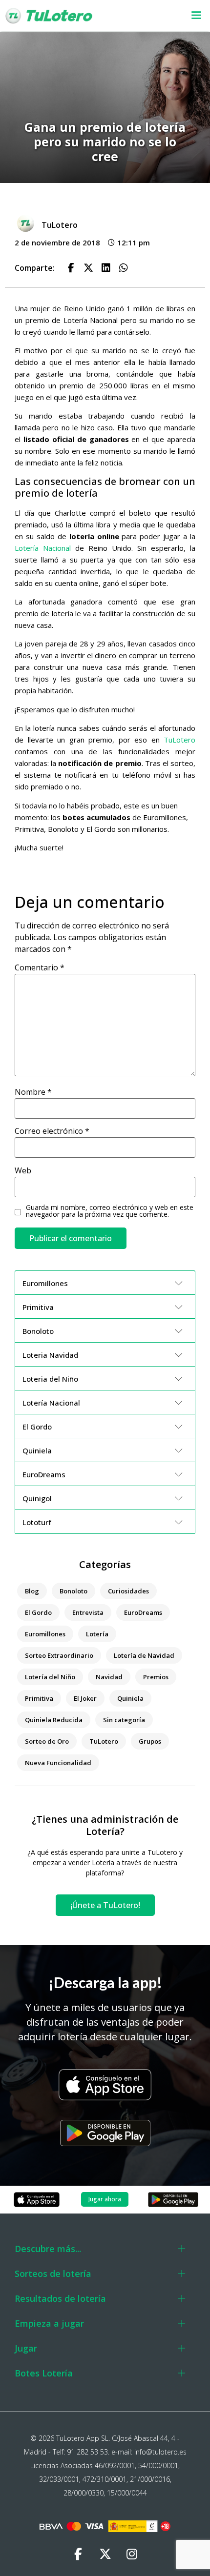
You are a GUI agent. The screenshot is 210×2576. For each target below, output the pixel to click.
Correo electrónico (52, 1131)
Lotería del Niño (50, 1677)
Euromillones (45, 1634)
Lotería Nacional (43, 548)
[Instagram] (132, 2554)
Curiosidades (128, 1591)
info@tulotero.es (160, 2452)
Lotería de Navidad (144, 1655)
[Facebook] (78, 2554)
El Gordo (38, 1612)
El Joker (85, 1698)
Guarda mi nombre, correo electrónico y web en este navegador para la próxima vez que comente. (110, 1211)
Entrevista (88, 1612)
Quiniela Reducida (54, 1720)
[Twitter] (105, 2554)
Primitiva (39, 1698)
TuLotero (179, 740)
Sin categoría (124, 1720)
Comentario (40, 967)
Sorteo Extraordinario (59, 1655)
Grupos (150, 1741)
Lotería (97, 1634)
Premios (156, 1677)
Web (23, 1170)
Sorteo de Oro (47, 1741)
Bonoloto (73, 1591)
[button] (189, 16)
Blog (32, 1591)
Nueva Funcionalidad (58, 1763)
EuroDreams (143, 1612)
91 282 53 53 (87, 2452)
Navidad (109, 1677)
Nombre (33, 1092)
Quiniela (130, 1698)
